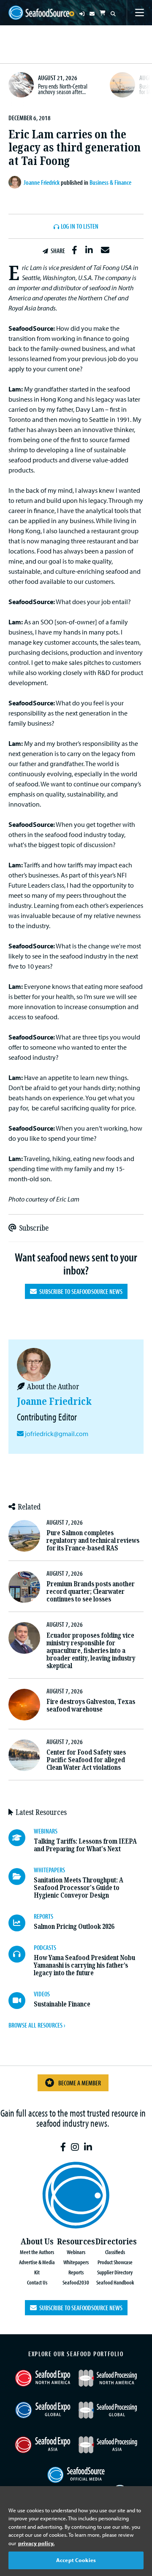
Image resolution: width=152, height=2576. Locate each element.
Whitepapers (76, 2262)
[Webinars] (21, 1838)
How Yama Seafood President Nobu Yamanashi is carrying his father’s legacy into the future (84, 1965)
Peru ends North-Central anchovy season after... (63, 89)
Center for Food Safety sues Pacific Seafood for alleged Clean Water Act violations (86, 1760)
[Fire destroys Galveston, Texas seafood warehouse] (24, 1705)
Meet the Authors (37, 2252)
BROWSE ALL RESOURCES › (37, 2025)
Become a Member (80, 2083)
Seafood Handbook (115, 2282)
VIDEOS (42, 1994)
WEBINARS (46, 1831)
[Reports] (21, 1923)
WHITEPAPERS (49, 1870)
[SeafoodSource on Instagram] (75, 2147)
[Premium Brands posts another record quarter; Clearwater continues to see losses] (24, 1587)
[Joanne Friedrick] (16, 182)
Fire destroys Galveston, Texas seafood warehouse (91, 1705)
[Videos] (21, 2001)
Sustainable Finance (62, 2004)
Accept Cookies (76, 2560)
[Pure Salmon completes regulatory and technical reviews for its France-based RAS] (24, 1536)
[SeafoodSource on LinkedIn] (88, 2147)
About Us (37, 2242)
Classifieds (115, 2252)
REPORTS (43, 1916)
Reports (76, 2272)
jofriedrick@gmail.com (57, 1434)
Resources (76, 2242)
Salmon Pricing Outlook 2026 (74, 1927)
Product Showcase (115, 2262)
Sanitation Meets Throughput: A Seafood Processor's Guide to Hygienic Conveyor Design (79, 1888)
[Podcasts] (21, 1954)
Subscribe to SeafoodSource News (80, 1291)
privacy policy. (36, 2543)
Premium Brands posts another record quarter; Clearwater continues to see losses (91, 1592)
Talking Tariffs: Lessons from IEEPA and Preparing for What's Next (85, 1845)
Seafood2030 (76, 2282)
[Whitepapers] (21, 1877)
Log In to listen (80, 227)
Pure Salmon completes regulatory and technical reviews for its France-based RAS (93, 1540)
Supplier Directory (115, 2272)
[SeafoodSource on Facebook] (63, 2147)
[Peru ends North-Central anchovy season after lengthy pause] (21, 85)
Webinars (76, 2252)
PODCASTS (45, 1947)
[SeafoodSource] (39, 13)
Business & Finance (110, 182)
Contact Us (37, 2282)
